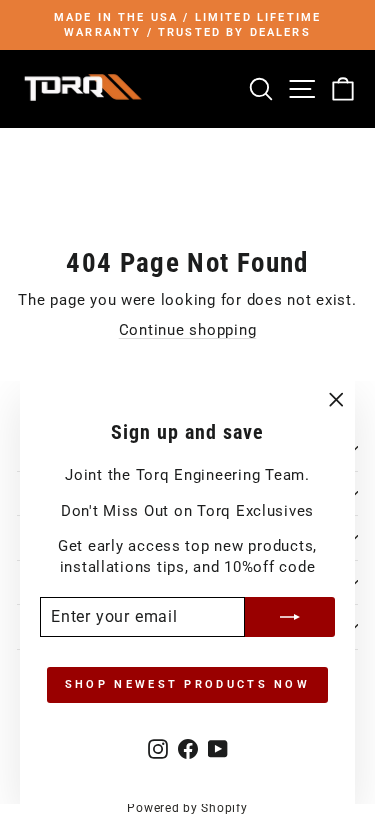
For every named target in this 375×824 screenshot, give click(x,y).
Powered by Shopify (187, 808)
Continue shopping (188, 330)
